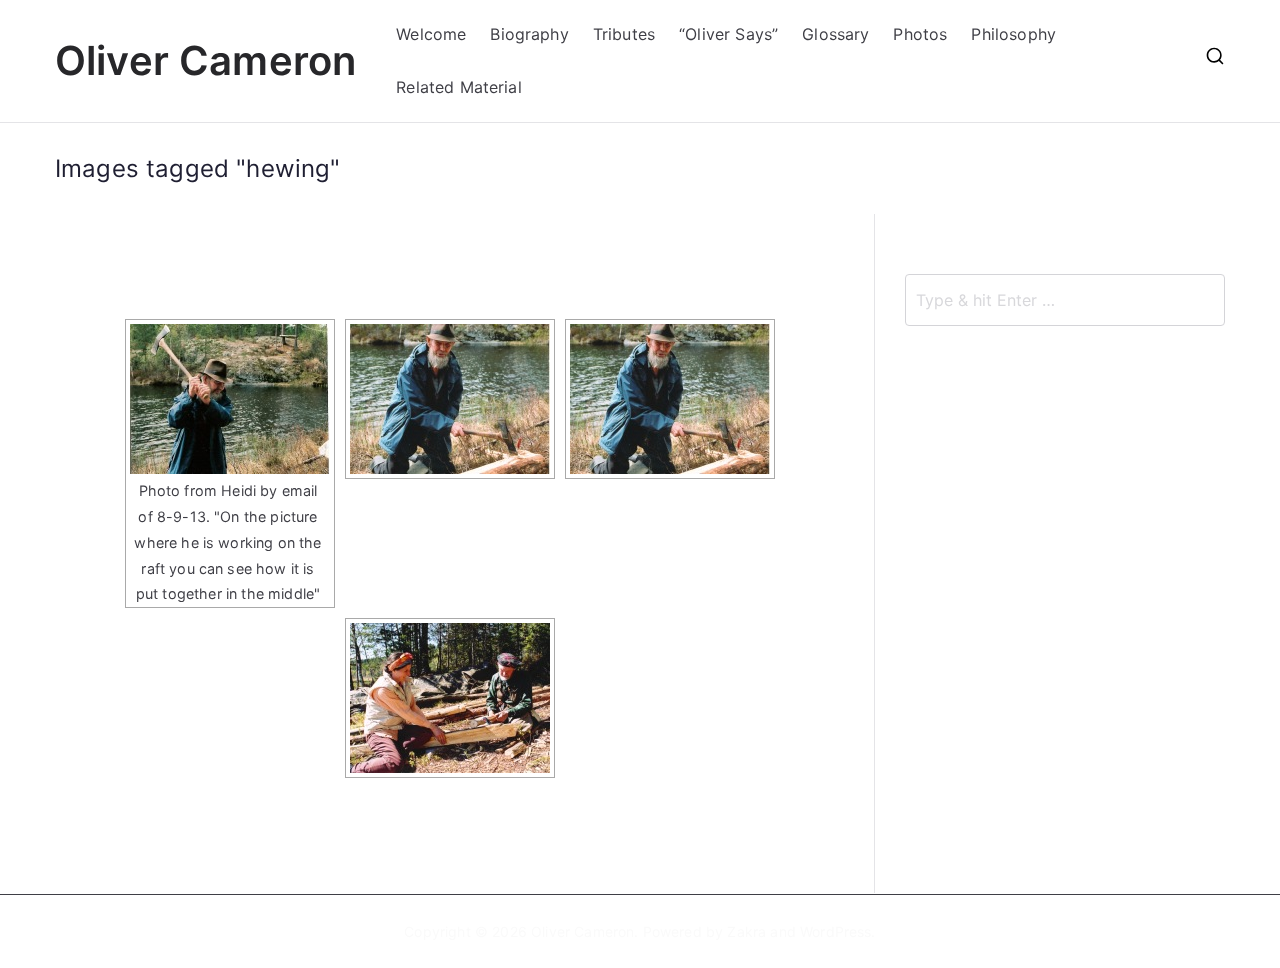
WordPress (835, 931)
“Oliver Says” (728, 34)
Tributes (624, 34)
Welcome (431, 34)
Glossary (835, 34)
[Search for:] (1065, 300)
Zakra (746, 931)
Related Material (459, 87)
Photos (920, 34)
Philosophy (1013, 34)
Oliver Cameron (205, 60)
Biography (529, 34)
